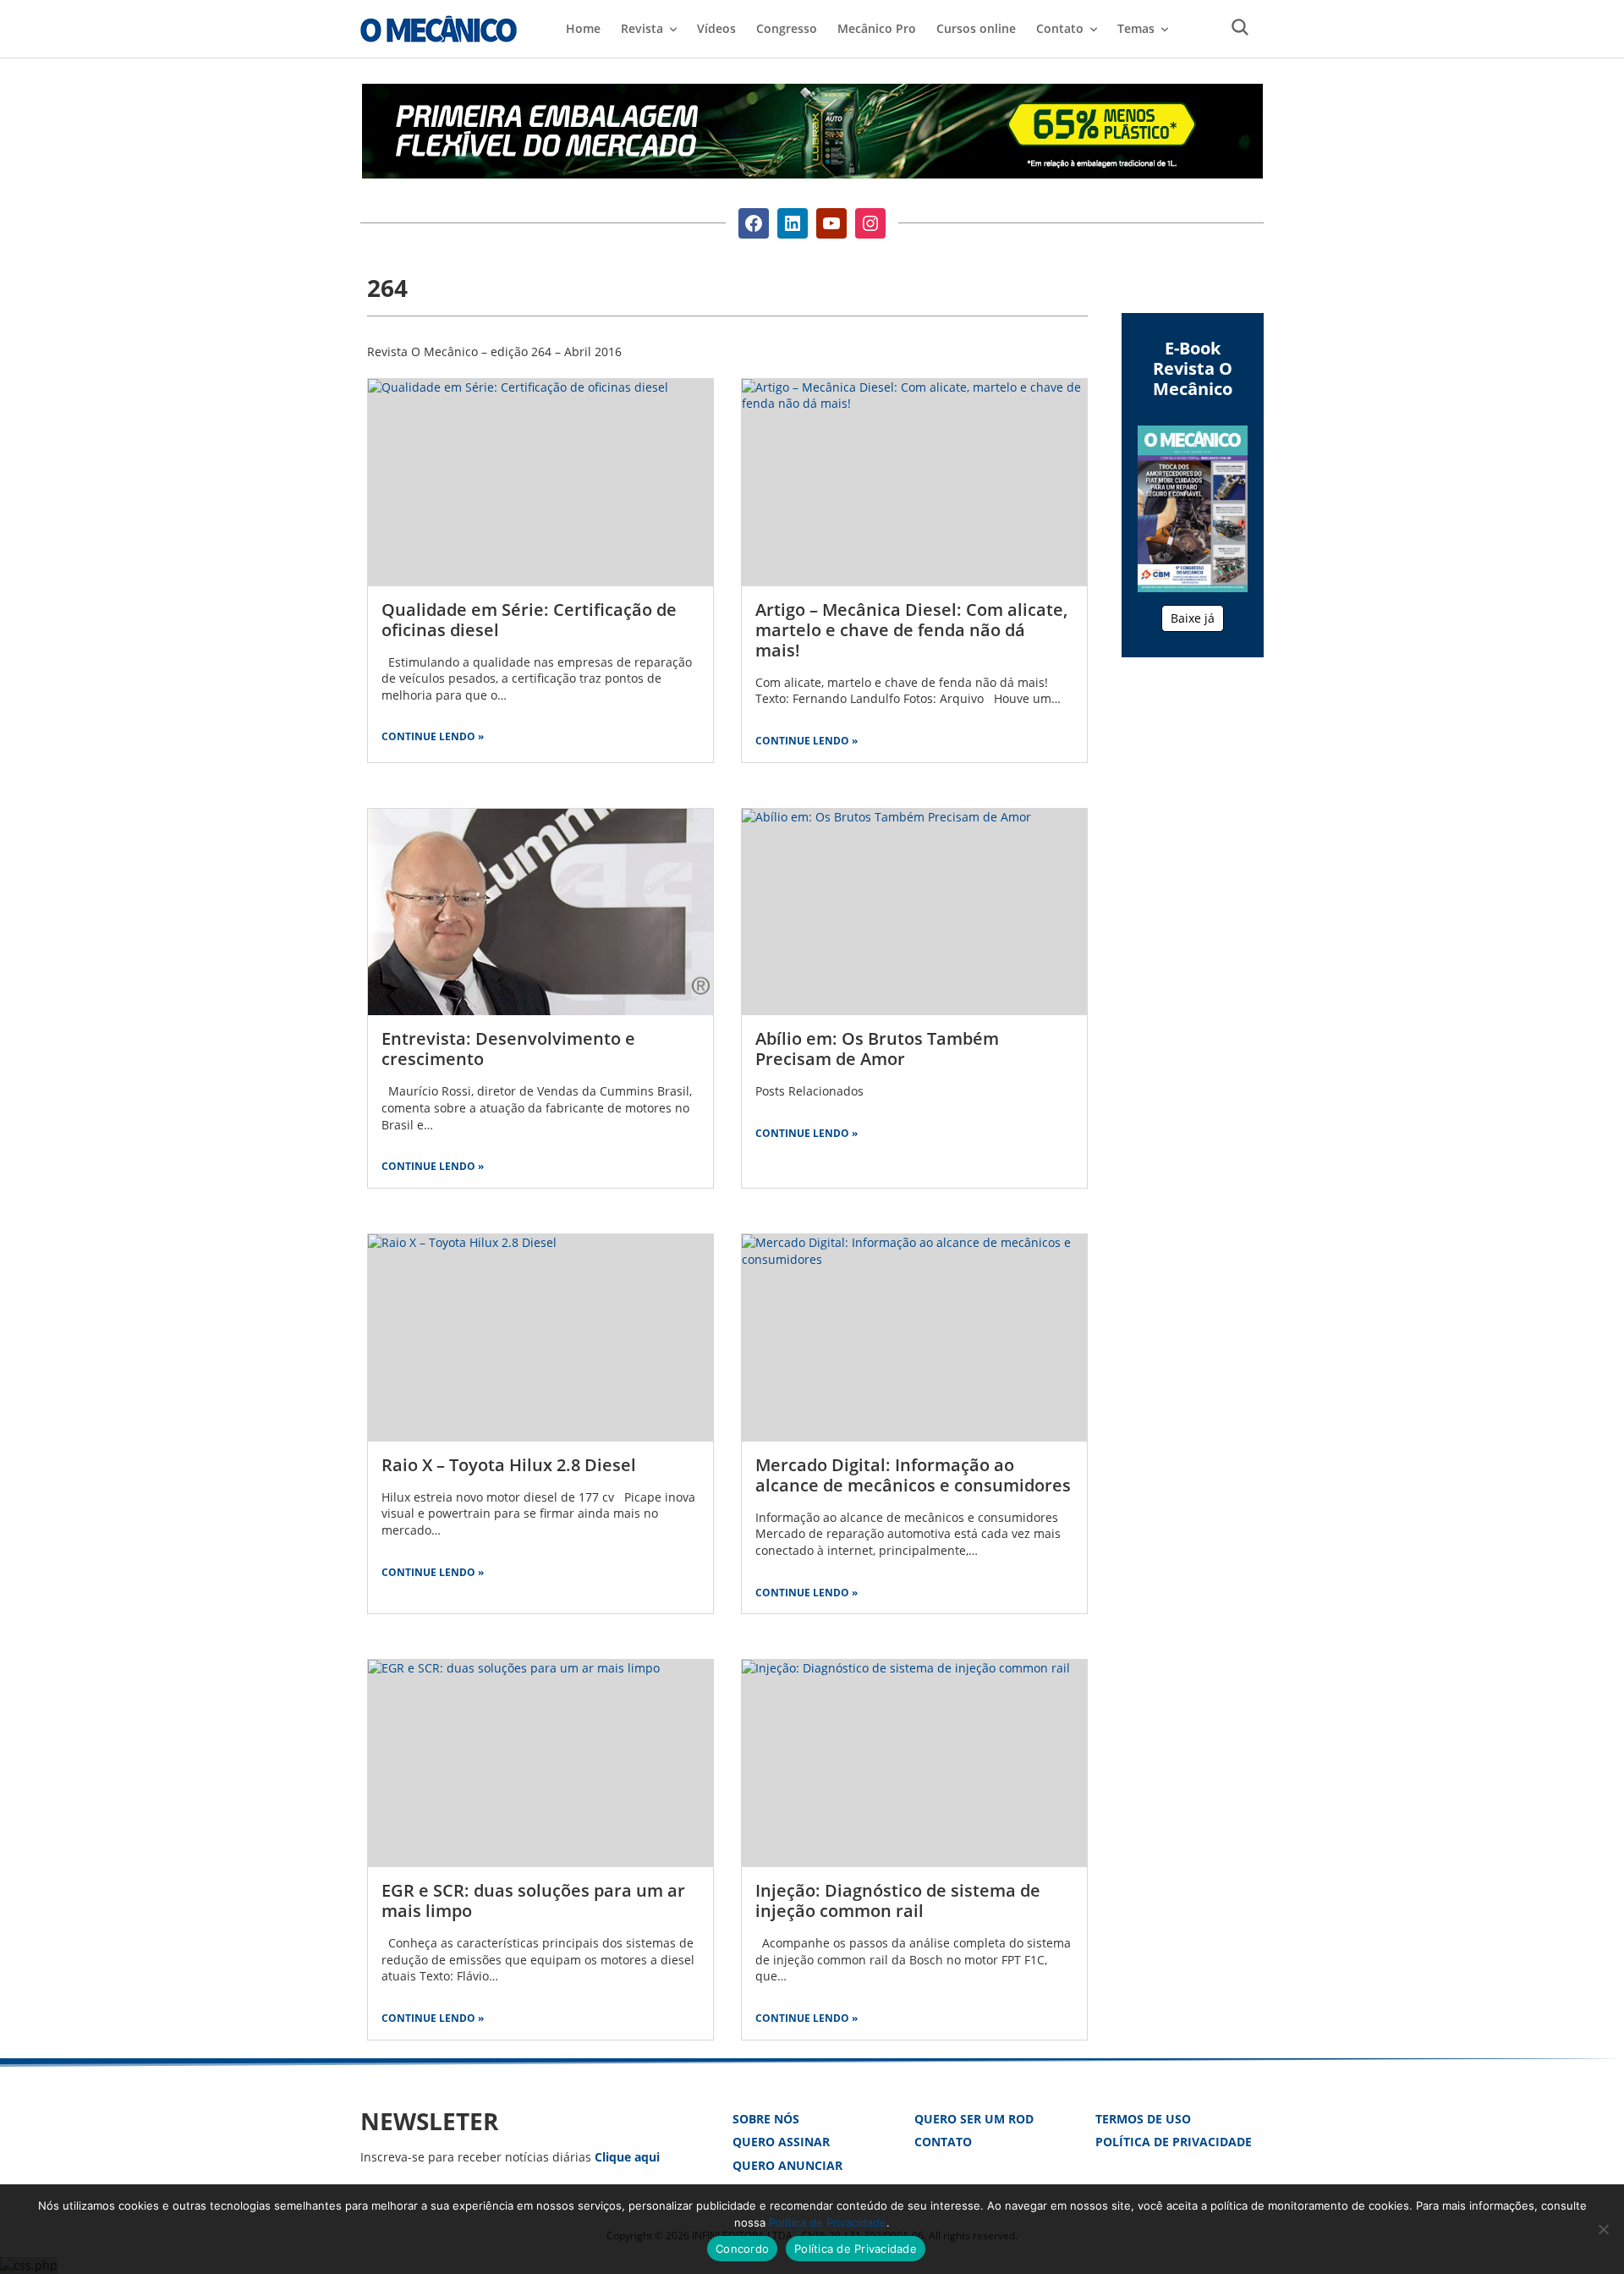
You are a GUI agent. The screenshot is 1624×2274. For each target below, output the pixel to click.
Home (583, 28)
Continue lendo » (433, 736)
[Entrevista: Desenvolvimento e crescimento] (540, 912)
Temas (1136, 28)
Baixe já (1193, 618)
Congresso (787, 28)
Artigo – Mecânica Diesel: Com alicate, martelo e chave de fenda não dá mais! (911, 630)
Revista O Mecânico (439, 29)
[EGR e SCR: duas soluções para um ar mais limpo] (540, 1763)
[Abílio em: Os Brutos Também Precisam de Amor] (914, 912)
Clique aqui (627, 2157)
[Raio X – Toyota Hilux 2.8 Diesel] (540, 1338)
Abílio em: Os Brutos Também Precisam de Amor (877, 1049)
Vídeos (716, 28)
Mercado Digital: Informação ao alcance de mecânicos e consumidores (913, 1475)
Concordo (742, 2249)
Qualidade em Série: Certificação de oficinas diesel (529, 620)
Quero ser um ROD (974, 2119)
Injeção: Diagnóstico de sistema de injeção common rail (898, 1900)
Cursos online (976, 28)
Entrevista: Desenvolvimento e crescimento (508, 1049)
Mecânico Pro (877, 28)
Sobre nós (766, 2119)
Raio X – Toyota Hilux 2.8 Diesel (509, 1465)
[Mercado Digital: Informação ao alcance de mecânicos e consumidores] (914, 1338)
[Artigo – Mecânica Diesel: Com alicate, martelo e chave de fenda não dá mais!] (914, 483)
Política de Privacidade (1174, 2142)
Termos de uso (1143, 2119)
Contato (943, 2142)
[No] (1603, 2229)
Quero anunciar (787, 2165)
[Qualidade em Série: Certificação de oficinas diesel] (540, 483)
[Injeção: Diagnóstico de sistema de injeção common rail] (914, 1763)
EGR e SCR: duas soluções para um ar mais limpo (533, 1900)
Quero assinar (781, 2142)
